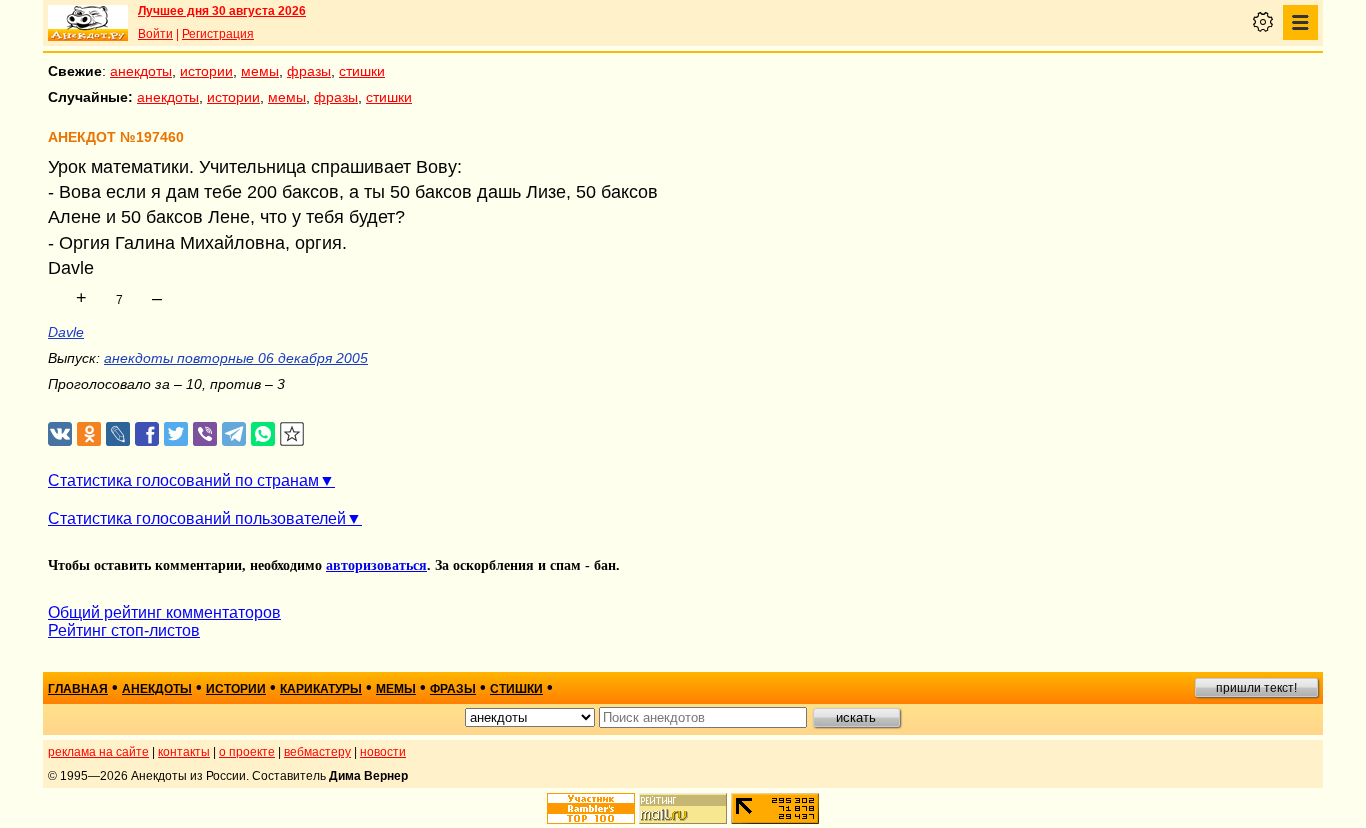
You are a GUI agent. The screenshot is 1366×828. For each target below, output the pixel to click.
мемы (260, 71)
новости (383, 752)
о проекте (247, 752)
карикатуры (321, 689)
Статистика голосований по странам (183, 480)
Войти (155, 34)
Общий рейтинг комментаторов (164, 612)
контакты (184, 752)
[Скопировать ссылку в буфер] (292, 434)
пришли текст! (1256, 688)
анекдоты (141, 71)
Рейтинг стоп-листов (124, 630)
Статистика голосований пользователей (197, 518)
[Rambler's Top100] (591, 808)
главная (78, 689)
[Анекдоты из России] (88, 23)
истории (206, 71)
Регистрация (218, 34)
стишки (362, 71)
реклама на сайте (98, 752)
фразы (309, 71)
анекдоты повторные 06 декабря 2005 (236, 358)
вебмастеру (317, 752)
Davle (66, 332)
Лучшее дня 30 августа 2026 (222, 11)
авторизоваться (376, 565)
